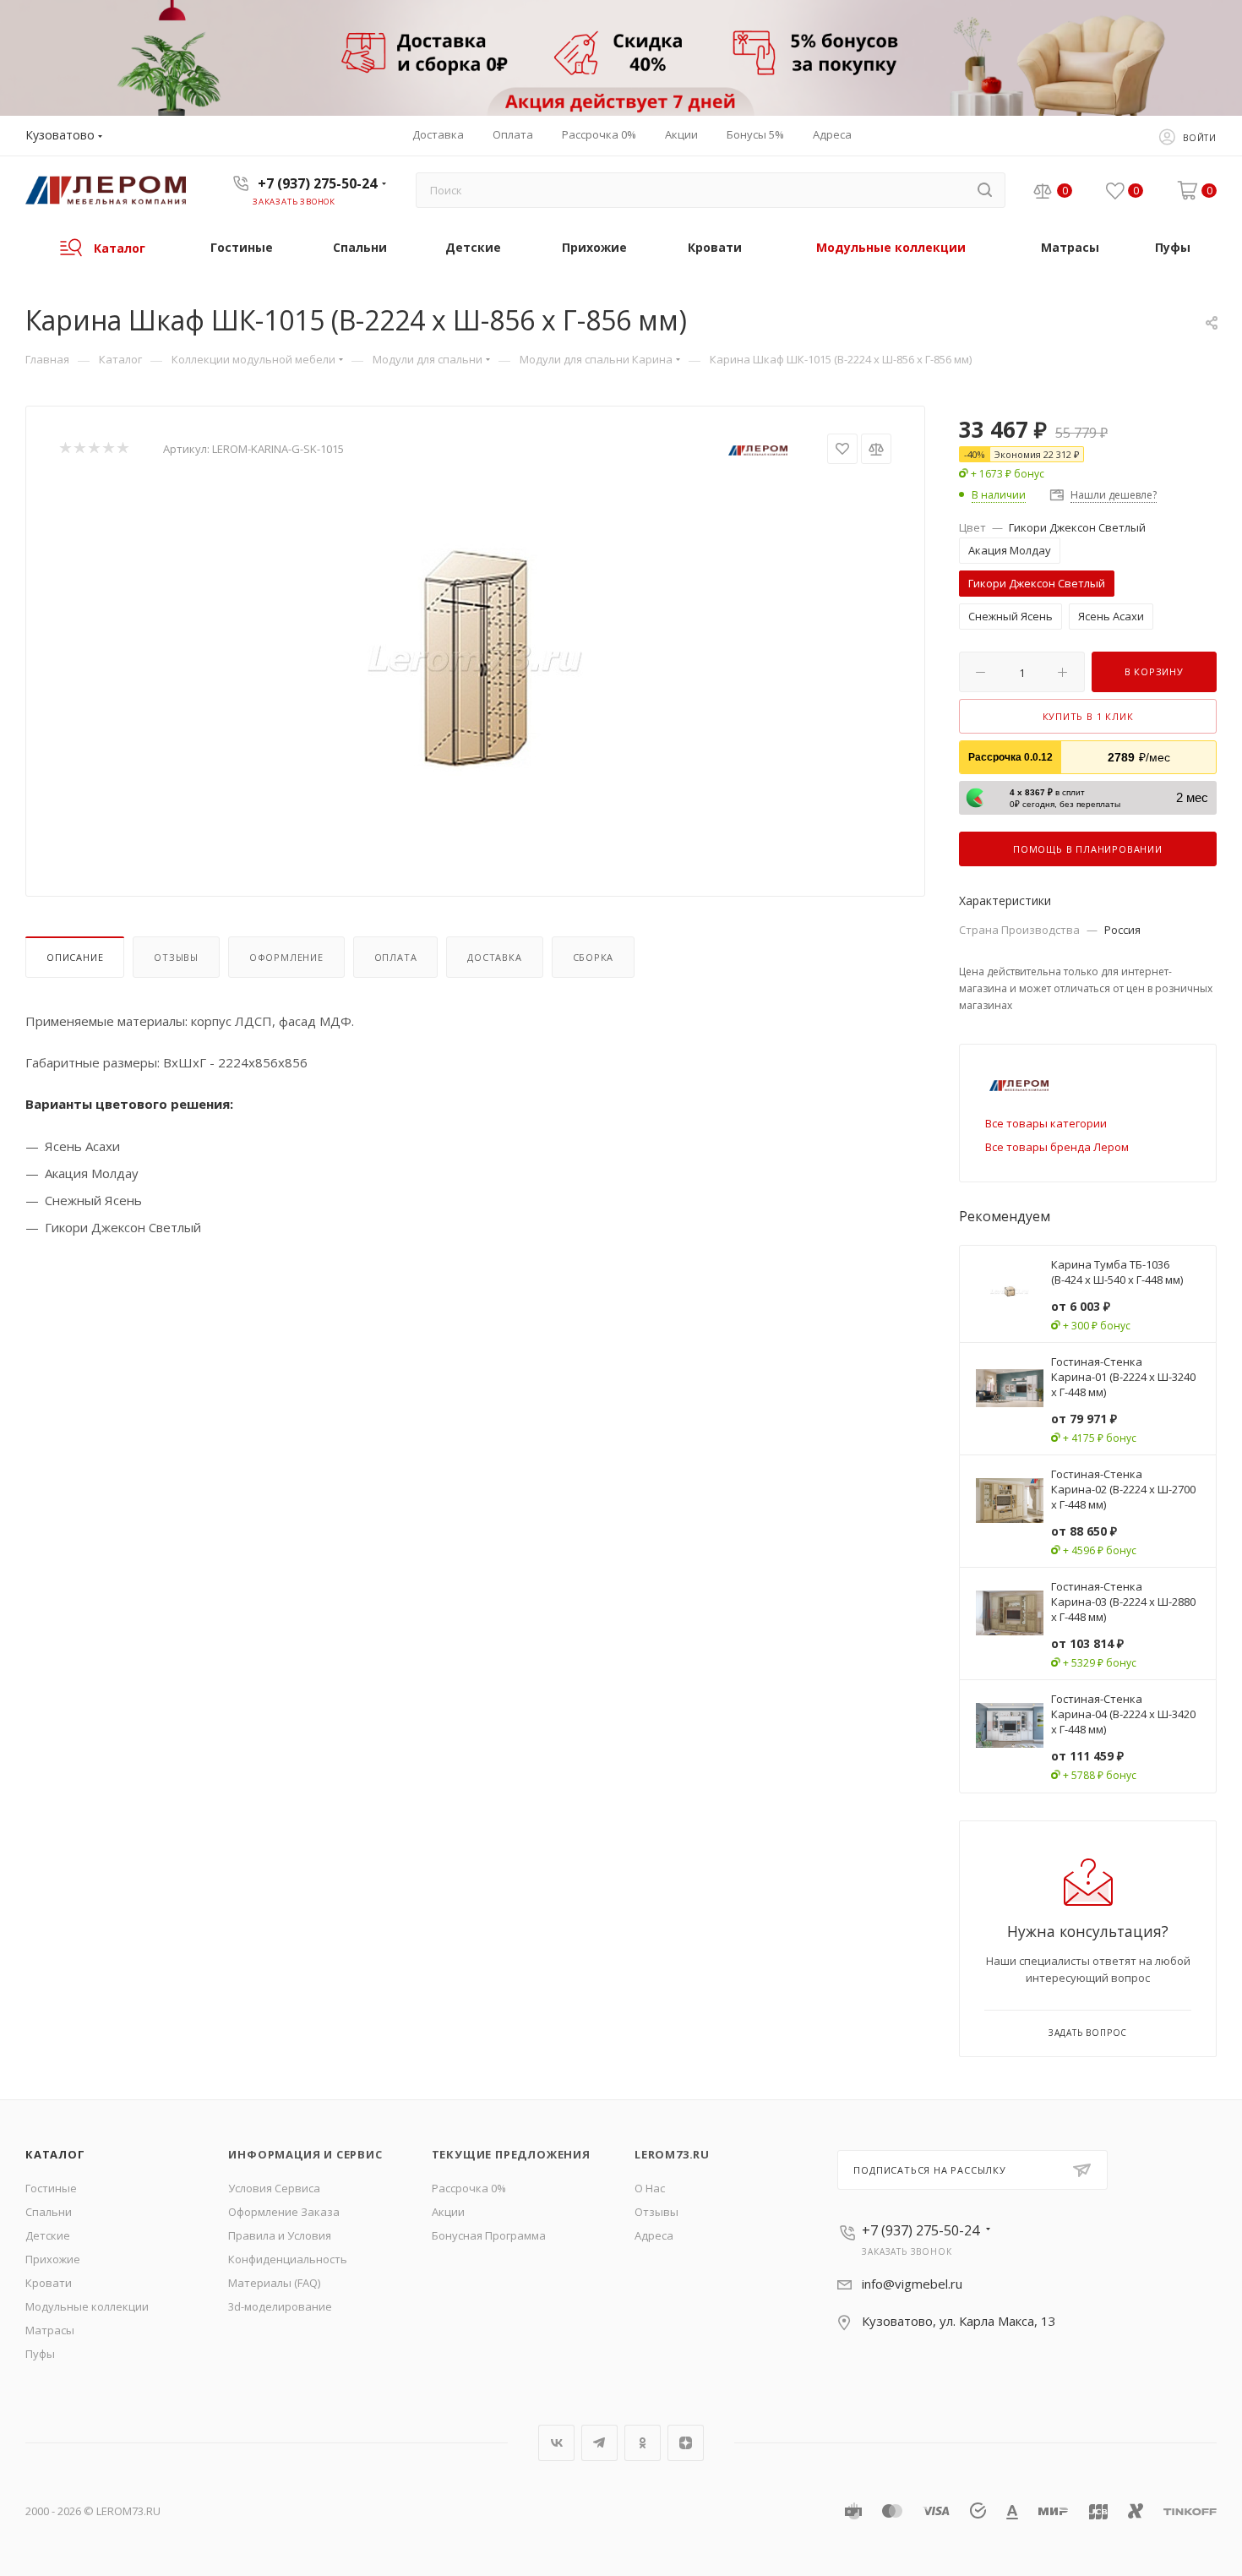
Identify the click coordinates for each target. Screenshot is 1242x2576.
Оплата (396, 957)
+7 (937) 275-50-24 (317, 183)
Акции (448, 2212)
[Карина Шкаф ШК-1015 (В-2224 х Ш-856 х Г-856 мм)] (476, 658)
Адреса (654, 2235)
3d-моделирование (280, 2306)
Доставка (494, 957)
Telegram (599, 2443)
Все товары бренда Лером (1057, 1147)
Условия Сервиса (274, 2188)
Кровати (49, 2283)
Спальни (49, 2212)
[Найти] (985, 190)
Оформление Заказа (284, 2212)
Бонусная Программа (489, 2235)
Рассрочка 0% (469, 2188)
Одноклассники (643, 2443)
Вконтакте (556, 2443)
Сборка (594, 957)
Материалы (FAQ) (274, 2283)
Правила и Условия (280, 2235)
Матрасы (50, 2330)
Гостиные (51, 2188)
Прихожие (53, 2259)
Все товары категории (1046, 1123)
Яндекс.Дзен (686, 2443)
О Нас (650, 2188)
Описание (75, 957)
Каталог (55, 2154)
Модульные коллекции (87, 2306)
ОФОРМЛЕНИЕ (286, 957)
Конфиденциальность (288, 2259)
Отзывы (176, 957)
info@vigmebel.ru (912, 2284)
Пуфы (40, 2354)
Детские (48, 2235)
